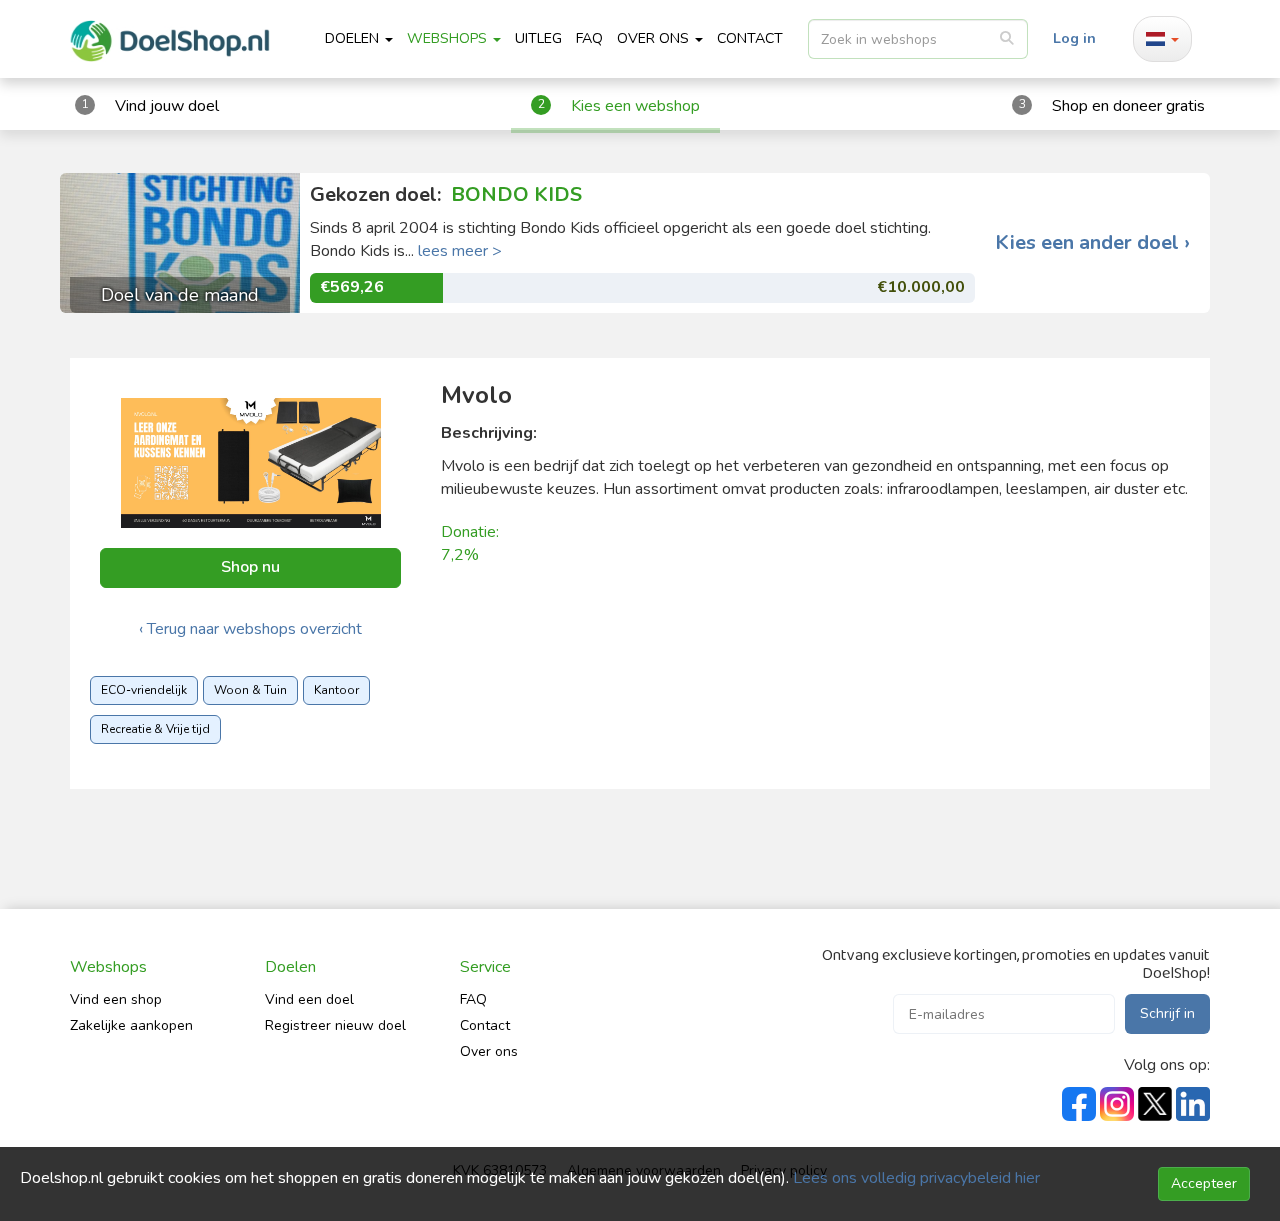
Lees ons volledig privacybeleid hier (916, 1178)
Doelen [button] (354, 38)
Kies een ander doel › (1092, 243)
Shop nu (250, 567)
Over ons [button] (655, 38)
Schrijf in (1167, 1013)
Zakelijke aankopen (131, 1025)
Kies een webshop (635, 106)
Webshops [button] (449, 38)
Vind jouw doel (167, 106)
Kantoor (336, 690)
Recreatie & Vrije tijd (155, 729)
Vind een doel (309, 999)
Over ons (489, 1051)
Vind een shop (116, 999)
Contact (485, 1025)
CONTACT (750, 38)
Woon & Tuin (250, 690)
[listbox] (918, 39)
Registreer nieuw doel (335, 1025)
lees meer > (460, 251)
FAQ (589, 38)
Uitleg (538, 38)
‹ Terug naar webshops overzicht (250, 629)
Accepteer (1204, 1183)
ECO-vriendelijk (144, 690)
